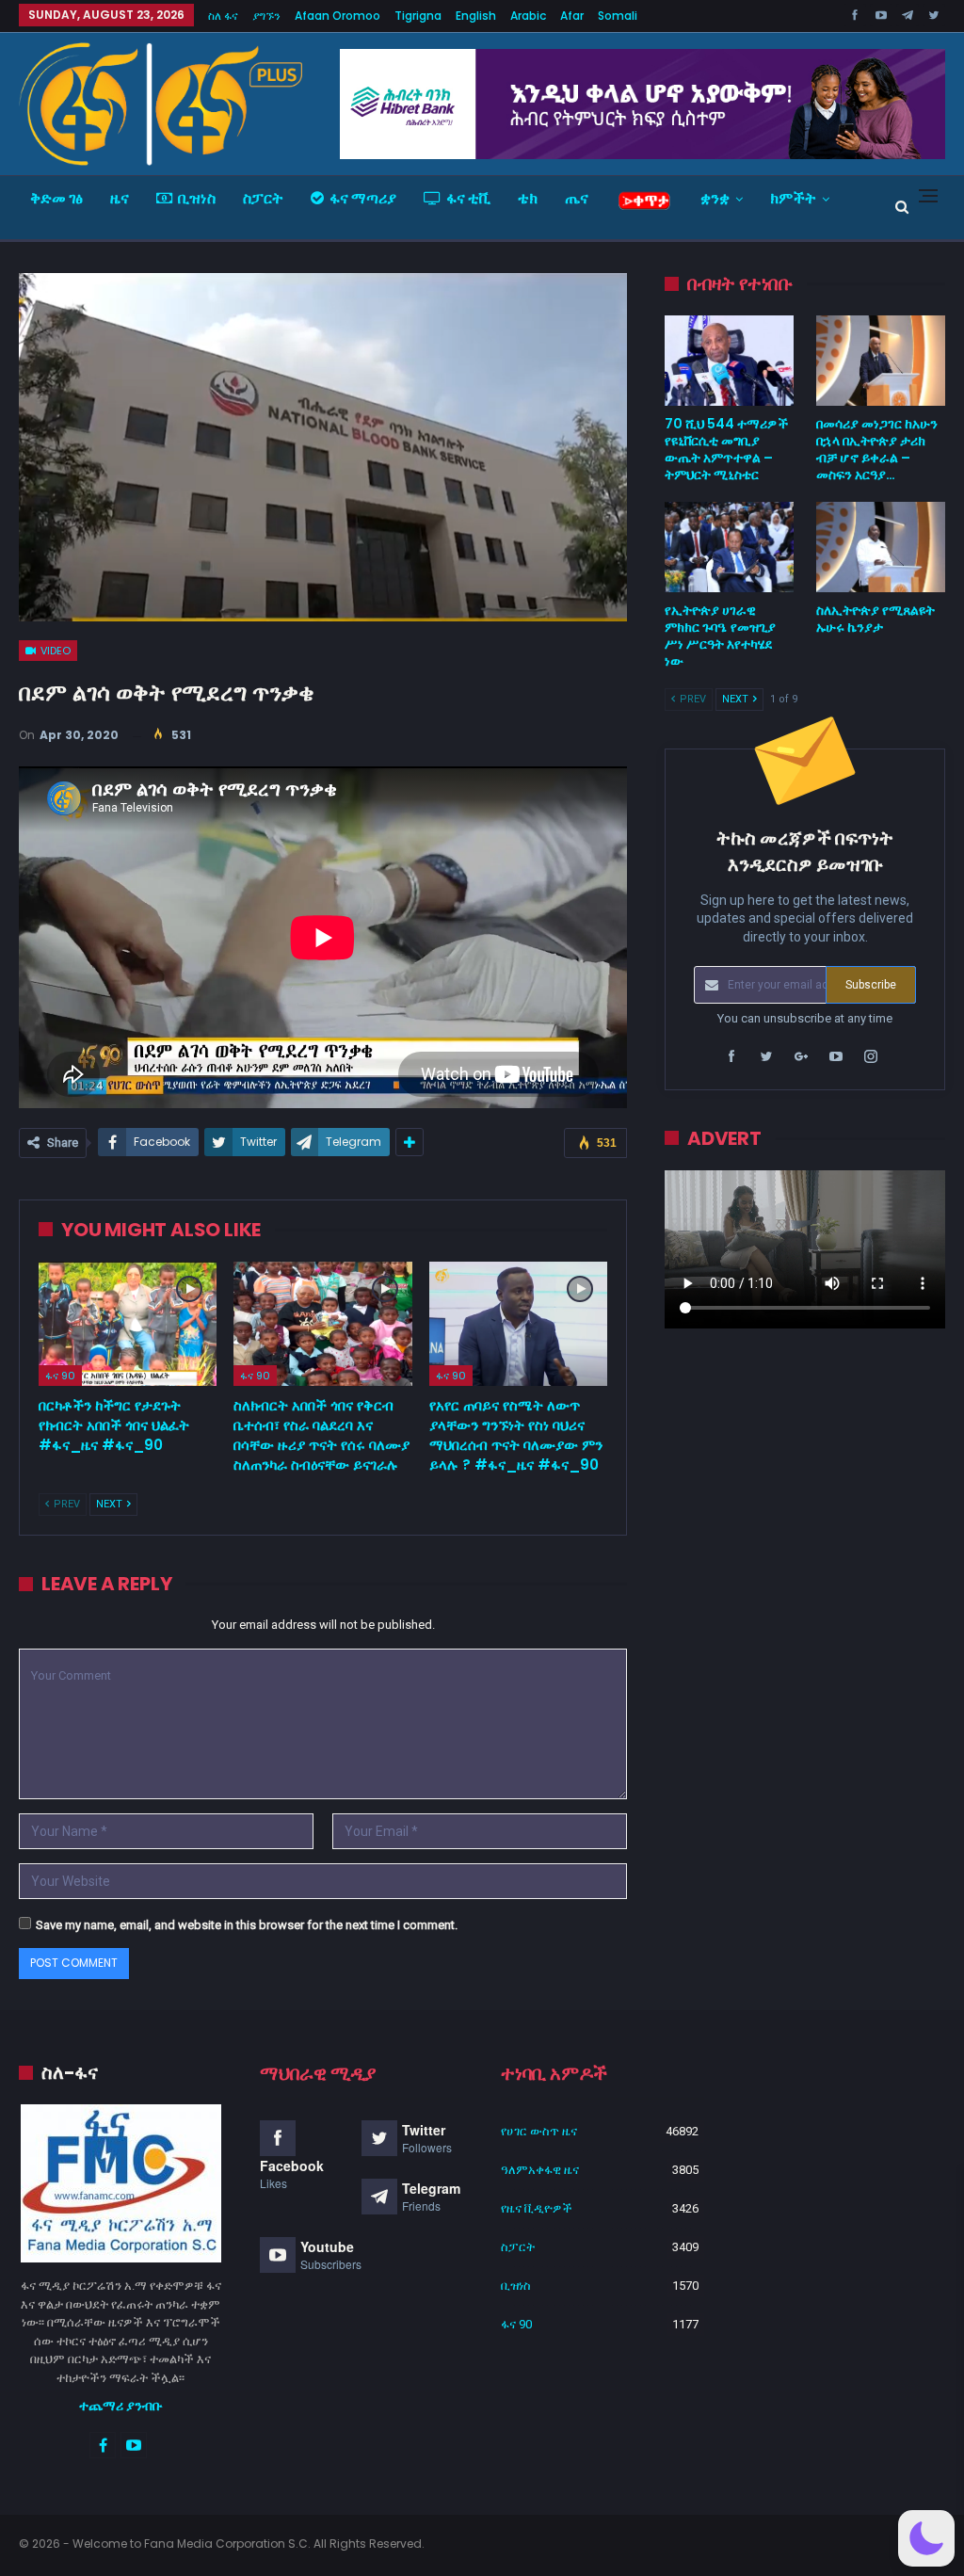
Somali (618, 16)
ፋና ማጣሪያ (363, 198)
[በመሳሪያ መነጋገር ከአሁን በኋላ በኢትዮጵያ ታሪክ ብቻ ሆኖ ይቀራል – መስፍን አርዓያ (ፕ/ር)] (881, 361)
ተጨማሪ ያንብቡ (121, 2406)
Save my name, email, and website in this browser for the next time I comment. (247, 1925)
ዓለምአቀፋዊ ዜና (540, 2170)
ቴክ (528, 198)
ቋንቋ (715, 198)
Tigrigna (418, 16)
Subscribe (871, 985)
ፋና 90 (60, 1376)
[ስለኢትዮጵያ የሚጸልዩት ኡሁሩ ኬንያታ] (881, 547)
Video (54, 651)
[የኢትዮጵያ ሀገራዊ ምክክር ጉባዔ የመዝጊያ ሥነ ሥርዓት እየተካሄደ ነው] (729, 547)
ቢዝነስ (197, 198)
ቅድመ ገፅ (56, 198)
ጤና (577, 198)
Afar (572, 16)
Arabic (528, 16)
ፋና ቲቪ (468, 198)
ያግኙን (266, 16)
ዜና (120, 198)
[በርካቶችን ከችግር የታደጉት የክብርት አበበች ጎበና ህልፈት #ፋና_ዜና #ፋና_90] (128, 1324)
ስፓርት (263, 198)
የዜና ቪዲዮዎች (537, 2208)
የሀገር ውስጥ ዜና (539, 2131)
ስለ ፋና (223, 16)
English (476, 16)
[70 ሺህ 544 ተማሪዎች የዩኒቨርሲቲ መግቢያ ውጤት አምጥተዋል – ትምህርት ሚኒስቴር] (729, 361)
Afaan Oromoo (337, 16)
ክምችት (793, 198)
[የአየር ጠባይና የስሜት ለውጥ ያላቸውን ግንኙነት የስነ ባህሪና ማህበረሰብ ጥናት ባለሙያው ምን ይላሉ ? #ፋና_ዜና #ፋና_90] (518, 1324)
